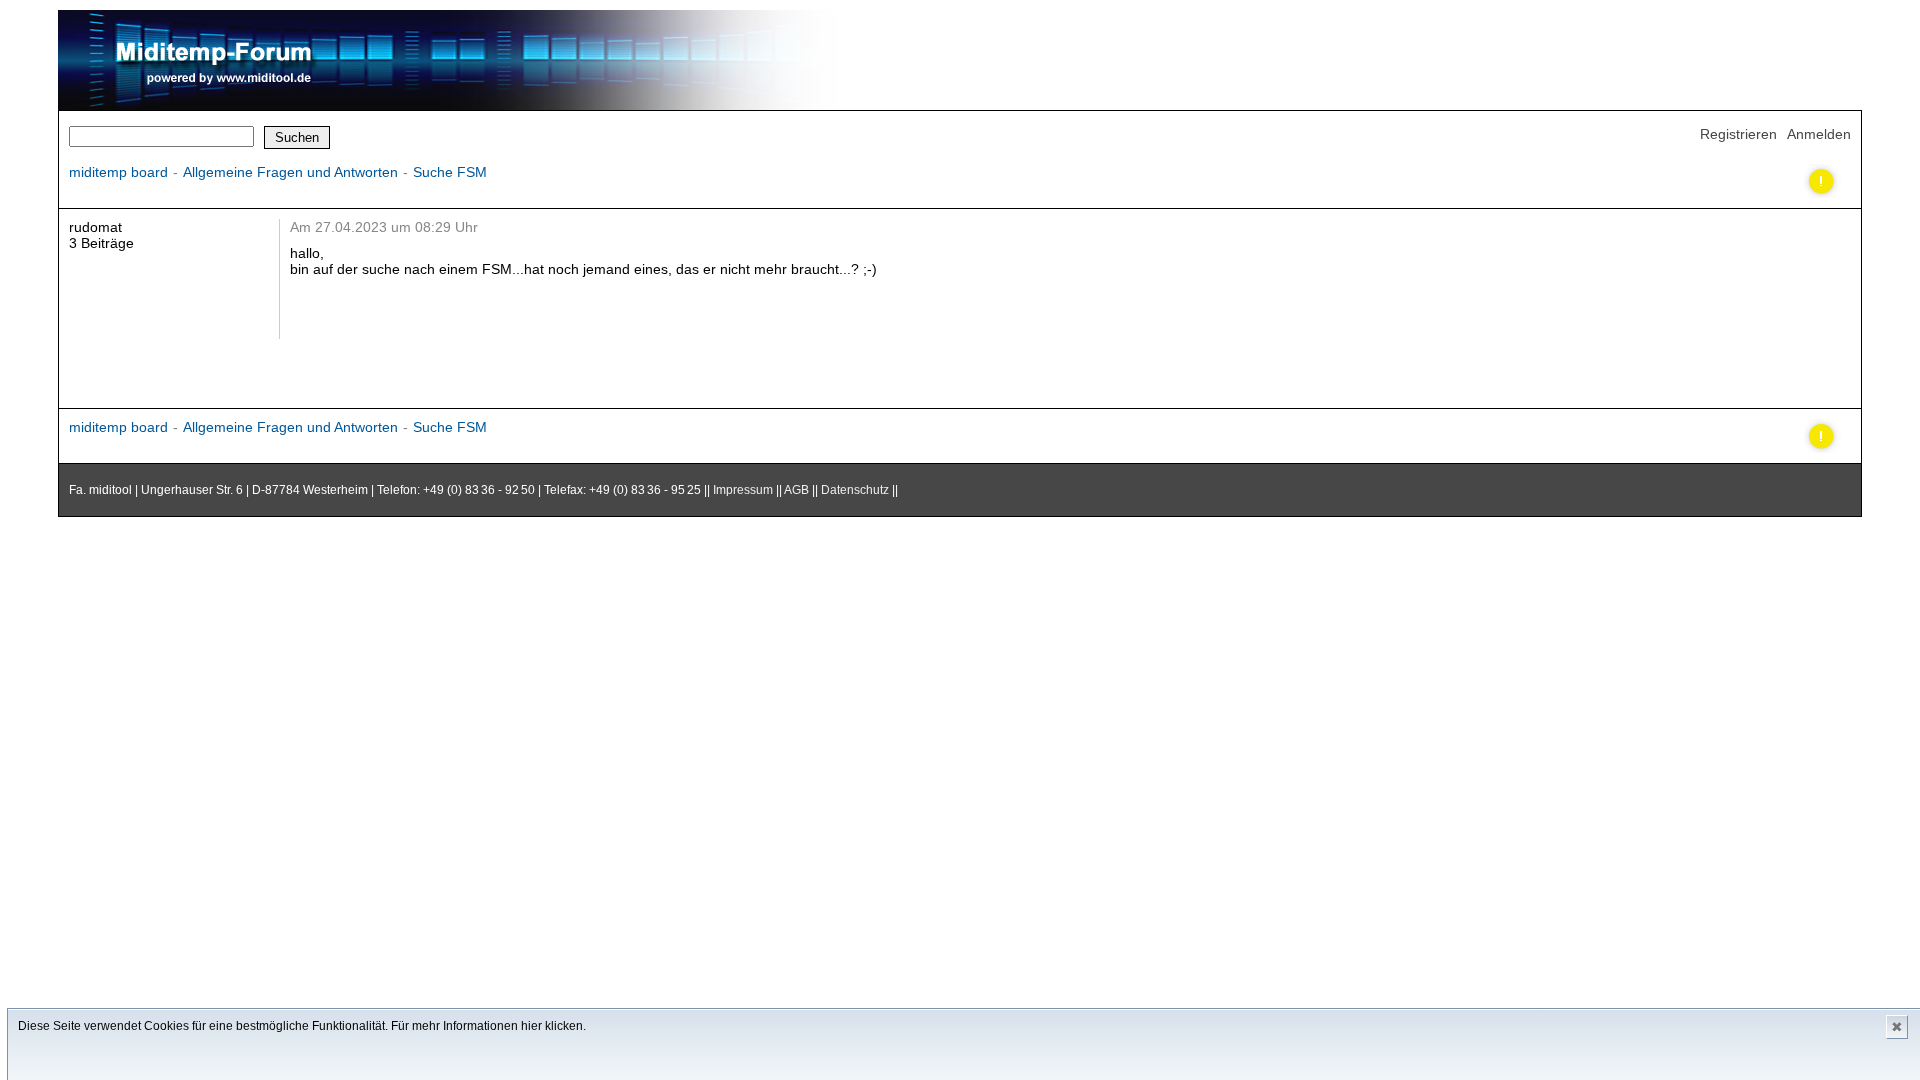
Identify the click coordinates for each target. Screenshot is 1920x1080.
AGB (796, 490)
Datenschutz (855, 490)
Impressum (743, 490)
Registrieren (1738, 134)
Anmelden (1819, 134)
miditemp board (118, 172)
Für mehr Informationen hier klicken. (488, 1026)
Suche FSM (450, 172)
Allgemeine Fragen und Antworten (290, 172)
